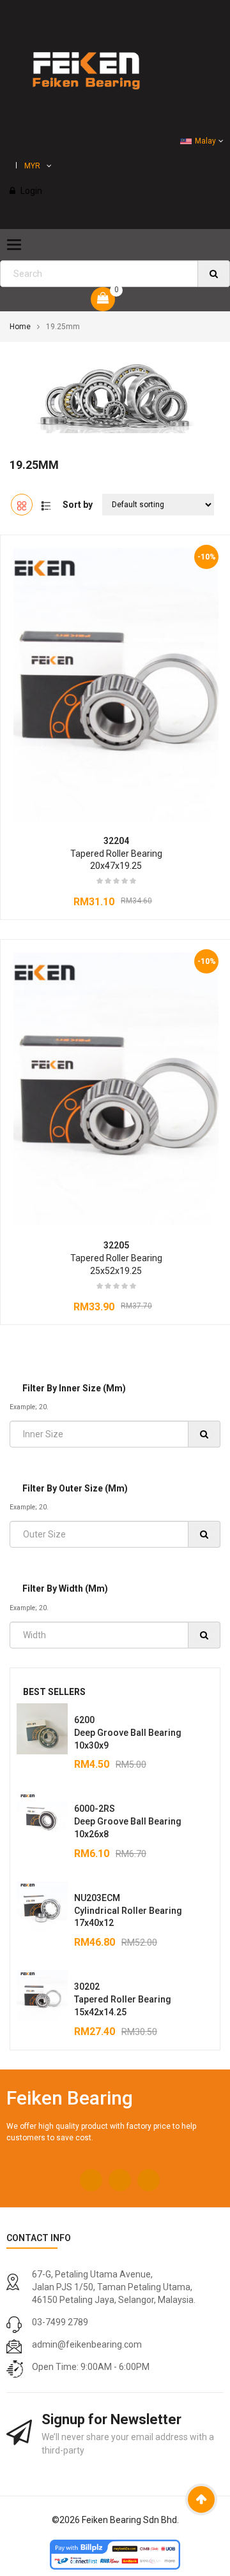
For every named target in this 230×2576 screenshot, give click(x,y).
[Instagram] (120, 2180)
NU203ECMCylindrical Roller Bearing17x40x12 (128, 1911)
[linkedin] (149, 2180)
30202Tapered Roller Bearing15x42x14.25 (123, 1999)
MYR (32, 166)
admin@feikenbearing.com (87, 2344)
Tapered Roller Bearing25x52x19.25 (116, 1258)
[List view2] (46, 505)
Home (20, 327)
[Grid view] (22, 505)
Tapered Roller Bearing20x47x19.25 (116, 854)
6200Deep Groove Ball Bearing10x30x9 (128, 1733)
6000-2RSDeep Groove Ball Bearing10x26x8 (128, 1821)
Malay (205, 141)
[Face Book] (91, 2180)
